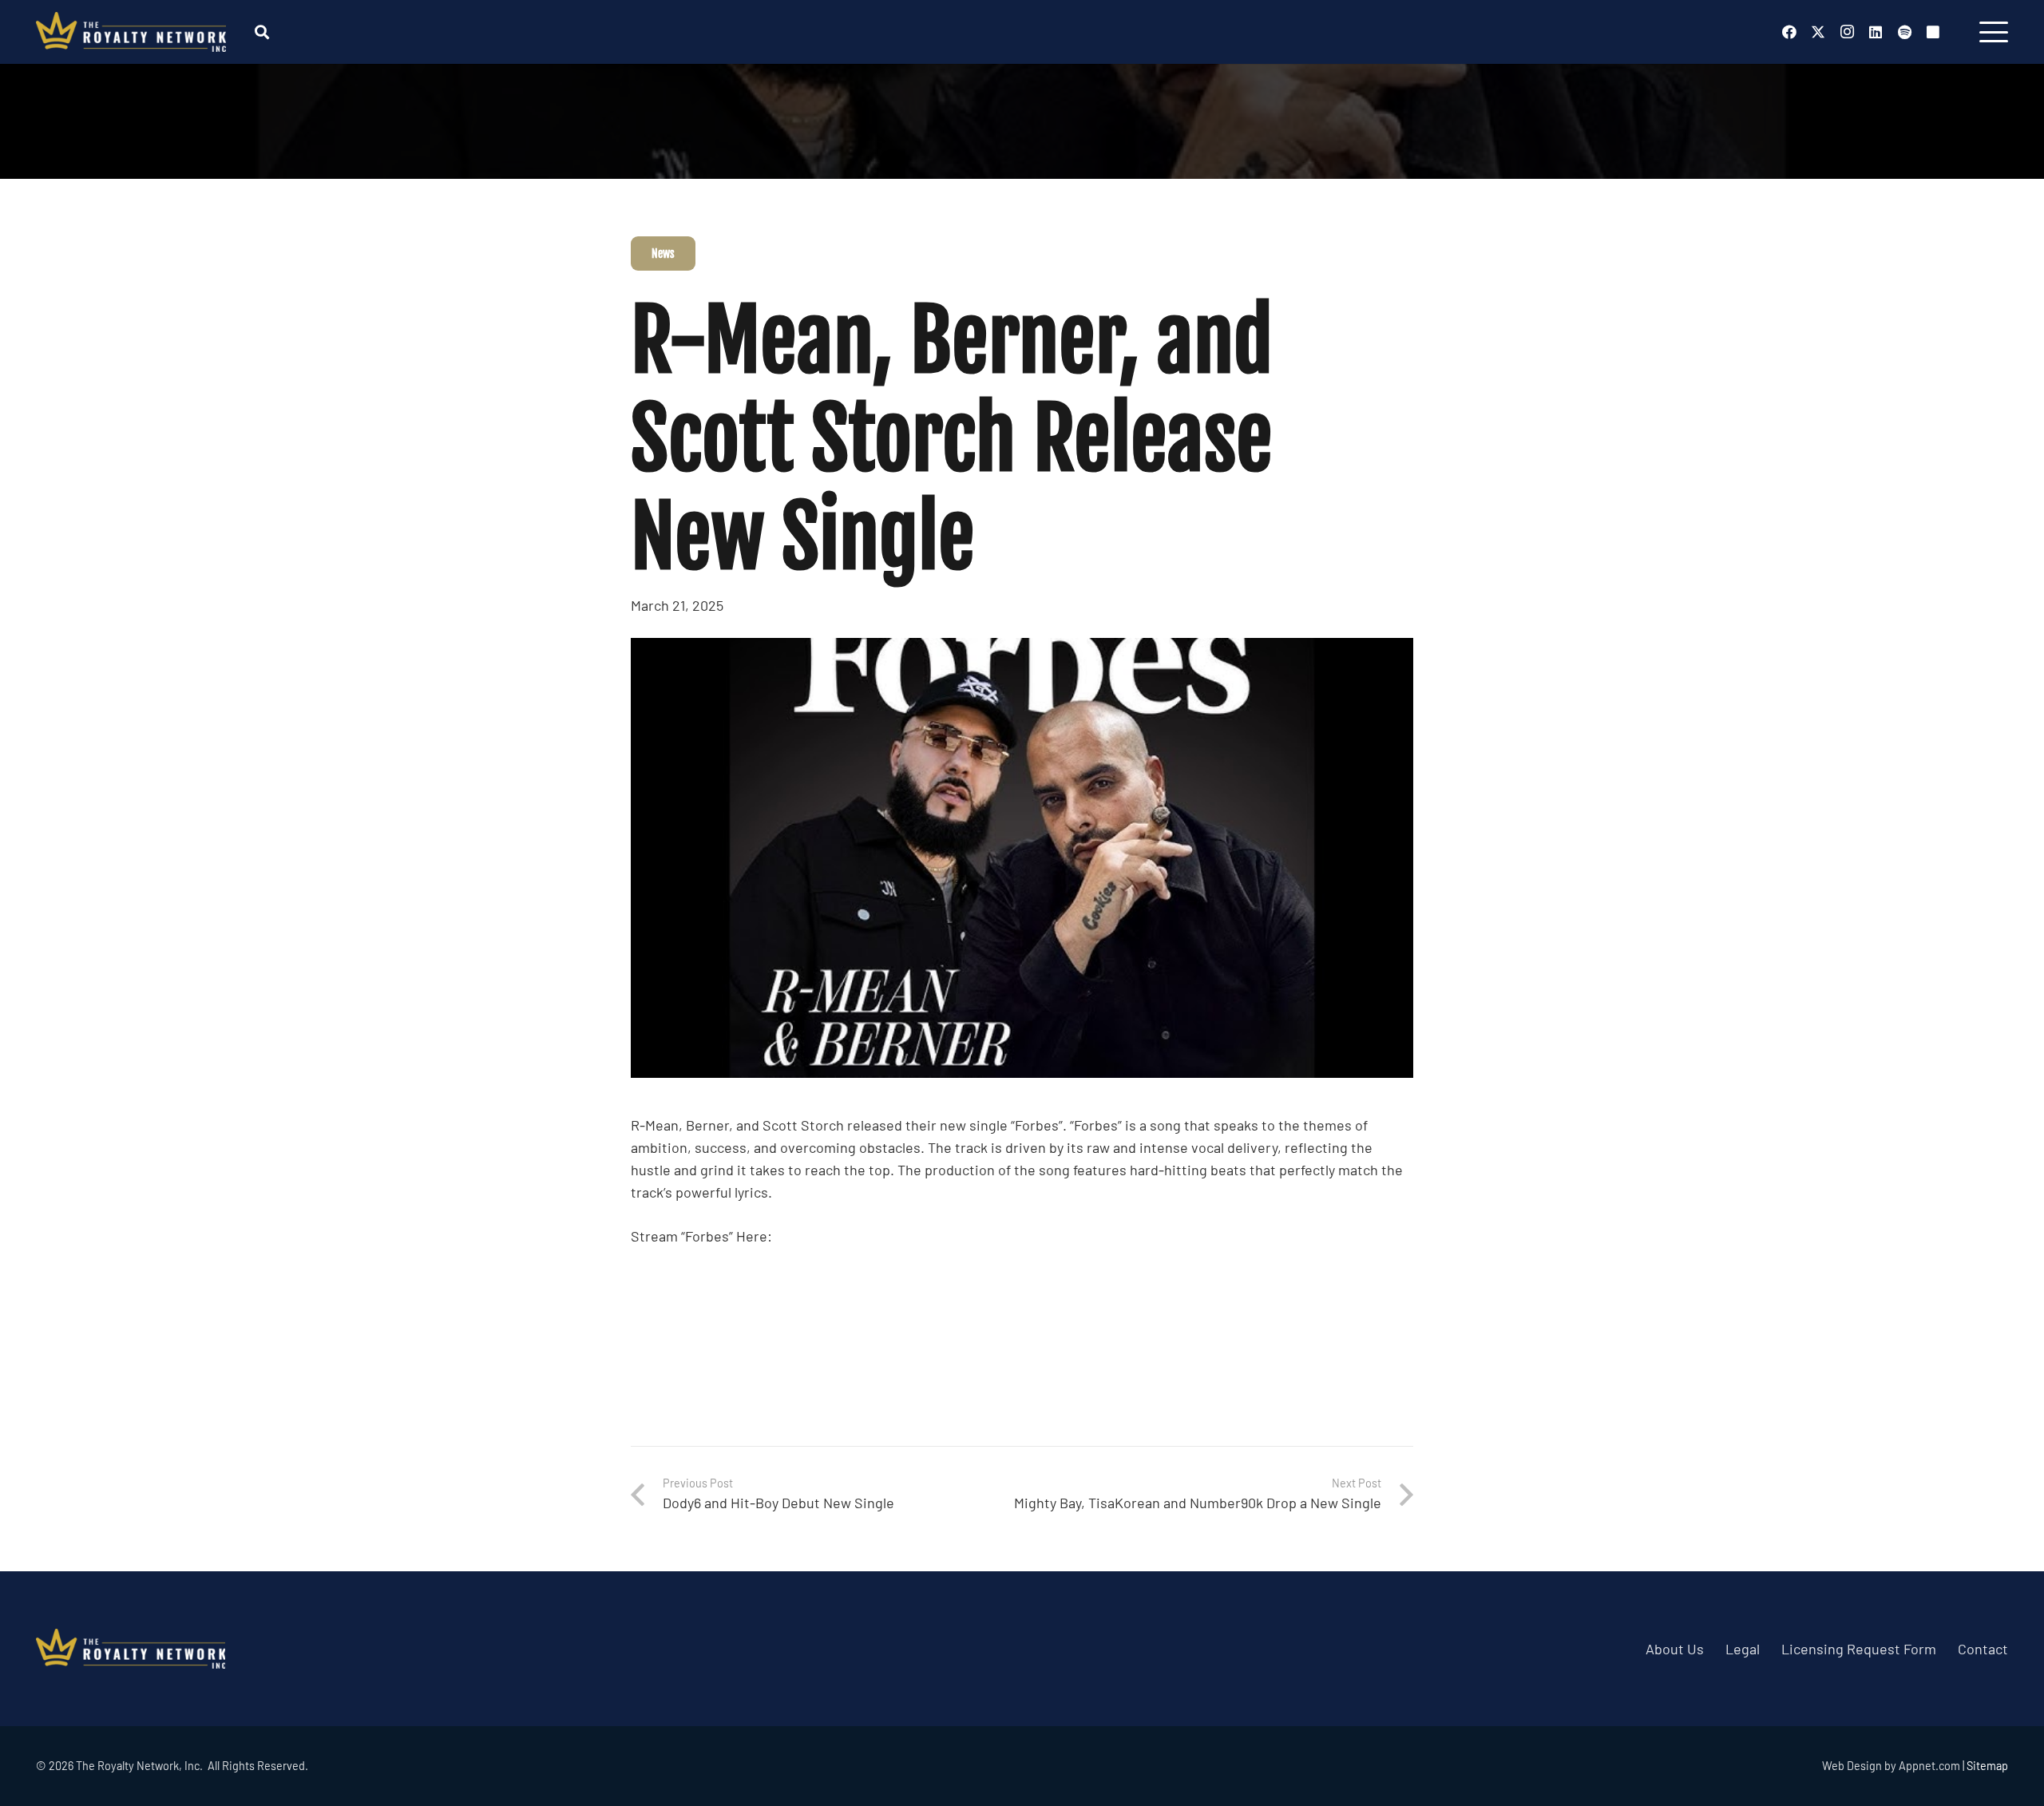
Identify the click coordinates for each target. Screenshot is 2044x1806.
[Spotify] (1904, 32)
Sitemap (1987, 1766)
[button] (262, 32)
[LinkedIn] (1876, 32)
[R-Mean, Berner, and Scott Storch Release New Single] (1022, 649)
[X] (1818, 32)
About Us (1675, 1649)
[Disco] (1933, 32)
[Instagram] (1847, 32)
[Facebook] (1789, 32)
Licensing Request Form (1859, 1649)
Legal (1743, 1649)
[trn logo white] (131, 32)
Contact (1983, 1649)
